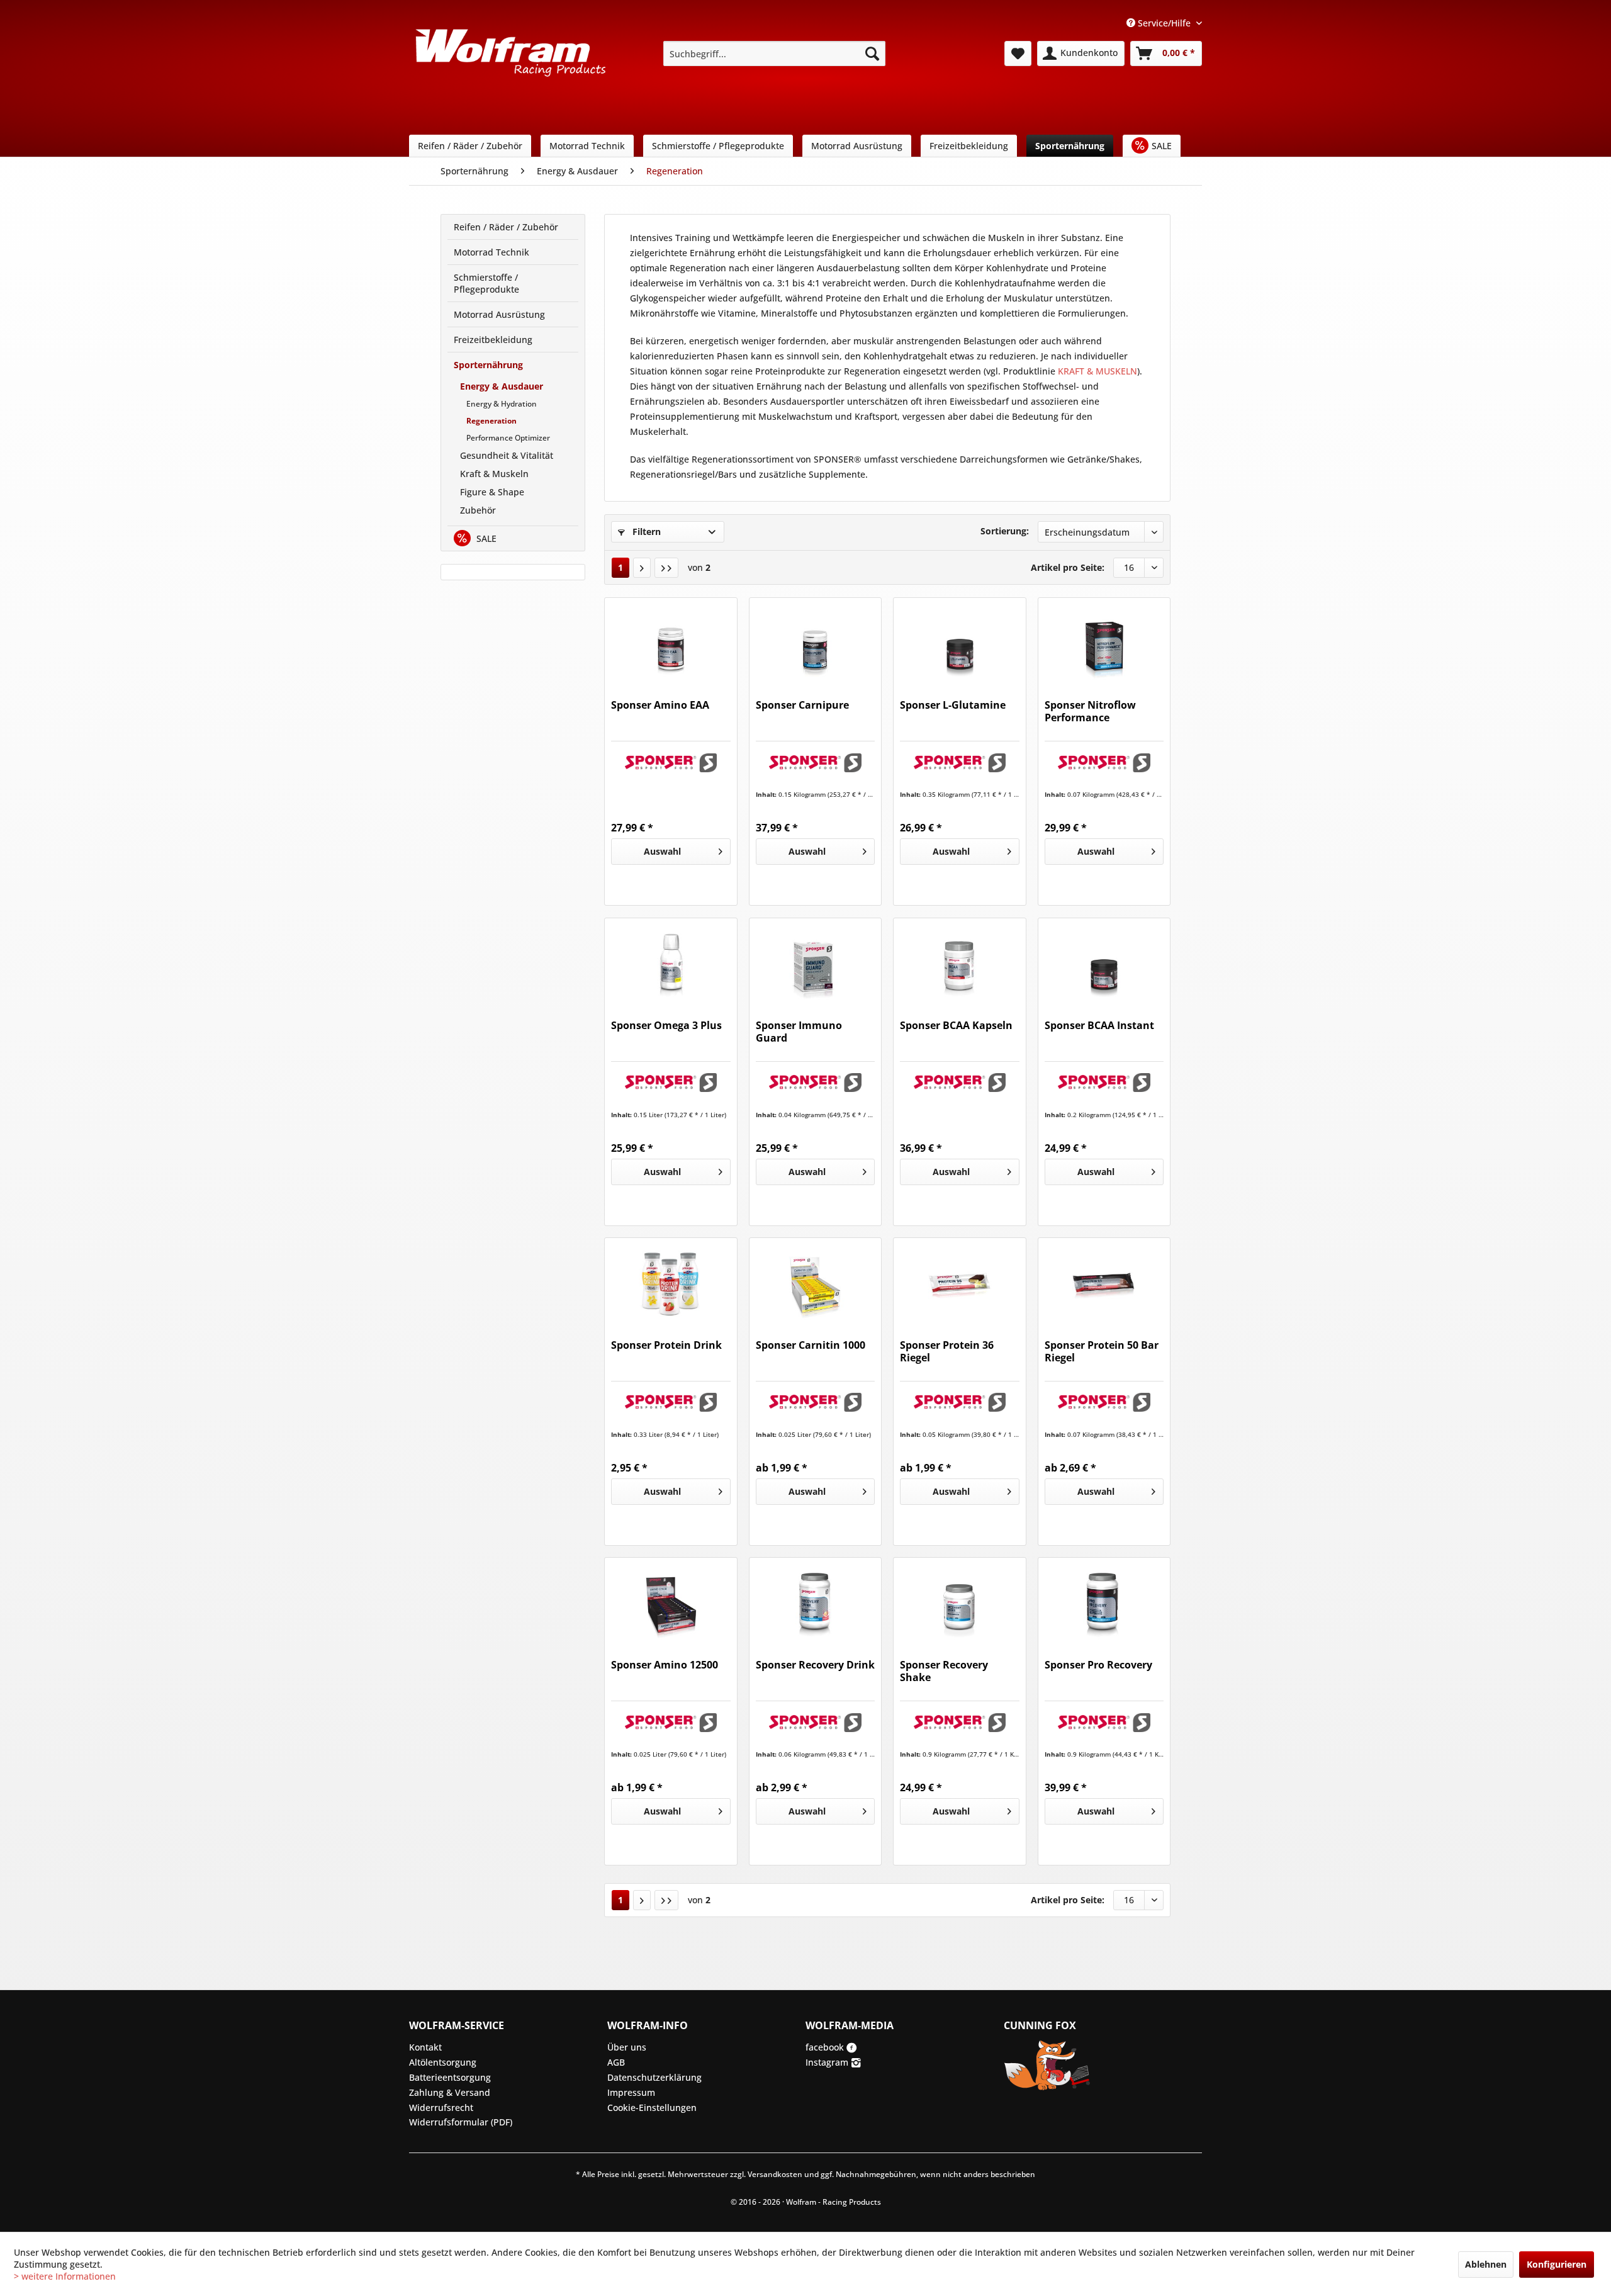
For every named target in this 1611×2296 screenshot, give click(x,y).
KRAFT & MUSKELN (1097, 371)
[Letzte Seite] (666, 568)
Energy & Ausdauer (502, 386)
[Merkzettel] (1018, 53)
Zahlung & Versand (450, 2092)
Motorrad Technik (491, 252)
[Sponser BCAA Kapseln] (959, 962)
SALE (485, 538)
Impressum (631, 2092)
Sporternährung (488, 365)
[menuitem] (774, 53)
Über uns (627, 2047)
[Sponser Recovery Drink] (815, 1602)
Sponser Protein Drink (666, 1345)
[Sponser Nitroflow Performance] (1104, 642)
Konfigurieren (1557, 2264)
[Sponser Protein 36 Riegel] (959, 1282)
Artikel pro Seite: (1068, 567)
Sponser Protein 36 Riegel (947, 1352)
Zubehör (478, 510)
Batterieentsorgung (450, 2077)
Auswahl (662, 851)
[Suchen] (872, 53)
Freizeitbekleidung (493, 340)
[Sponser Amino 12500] (671, 1602)
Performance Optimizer (508, 438)
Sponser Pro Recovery (1098, 1665)
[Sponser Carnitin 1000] (815, 1282)
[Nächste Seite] (642, 568)
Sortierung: (1005, 531)
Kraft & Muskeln (494, 474)
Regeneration (491, 421)
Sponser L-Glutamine (953, 705)
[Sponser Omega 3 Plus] (671, 962)
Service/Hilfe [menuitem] (1164, 23)
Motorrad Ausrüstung (499, 314)
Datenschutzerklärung (654, 2077)
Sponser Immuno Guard (799, 1032)
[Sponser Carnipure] (815, 642)
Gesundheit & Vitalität (507, 455)
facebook (826, 2047)
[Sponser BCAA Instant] (1104, 962)
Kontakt (425, 2047)
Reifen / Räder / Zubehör (506, 227)
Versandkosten (775, 2174)
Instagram (828, 2062)
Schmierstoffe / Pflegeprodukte (486, 283)
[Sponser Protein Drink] (671, 1282)
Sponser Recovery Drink (815, 1665)
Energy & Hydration (502, 404)
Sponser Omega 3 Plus (666, 1026)
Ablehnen (1486, 2264)
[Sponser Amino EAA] (671, 642)
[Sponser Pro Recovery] (1104, 1602)
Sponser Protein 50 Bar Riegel (1102, 1352)
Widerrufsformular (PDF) (461, 2122)
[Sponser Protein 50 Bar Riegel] (1104, 1282)
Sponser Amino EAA (660, 705)
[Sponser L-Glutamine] (959, 642)
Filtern (645, 532)
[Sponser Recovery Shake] (959, 1602)
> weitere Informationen (65, 2276)
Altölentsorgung (443, 2062)
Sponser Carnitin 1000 (811, 1345)
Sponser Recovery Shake (944, 1671)
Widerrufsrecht (441, 2107)
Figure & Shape (492, 492)
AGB (616, 2062)
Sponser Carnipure (802, 705)
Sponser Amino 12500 (665, 1665)
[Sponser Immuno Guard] (815, 962)
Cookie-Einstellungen (652, 2107)
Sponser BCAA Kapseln (956, 1026)
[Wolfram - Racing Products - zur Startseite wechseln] (510, 57)
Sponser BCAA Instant (1099, 1026)
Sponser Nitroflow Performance (1090, 712)
